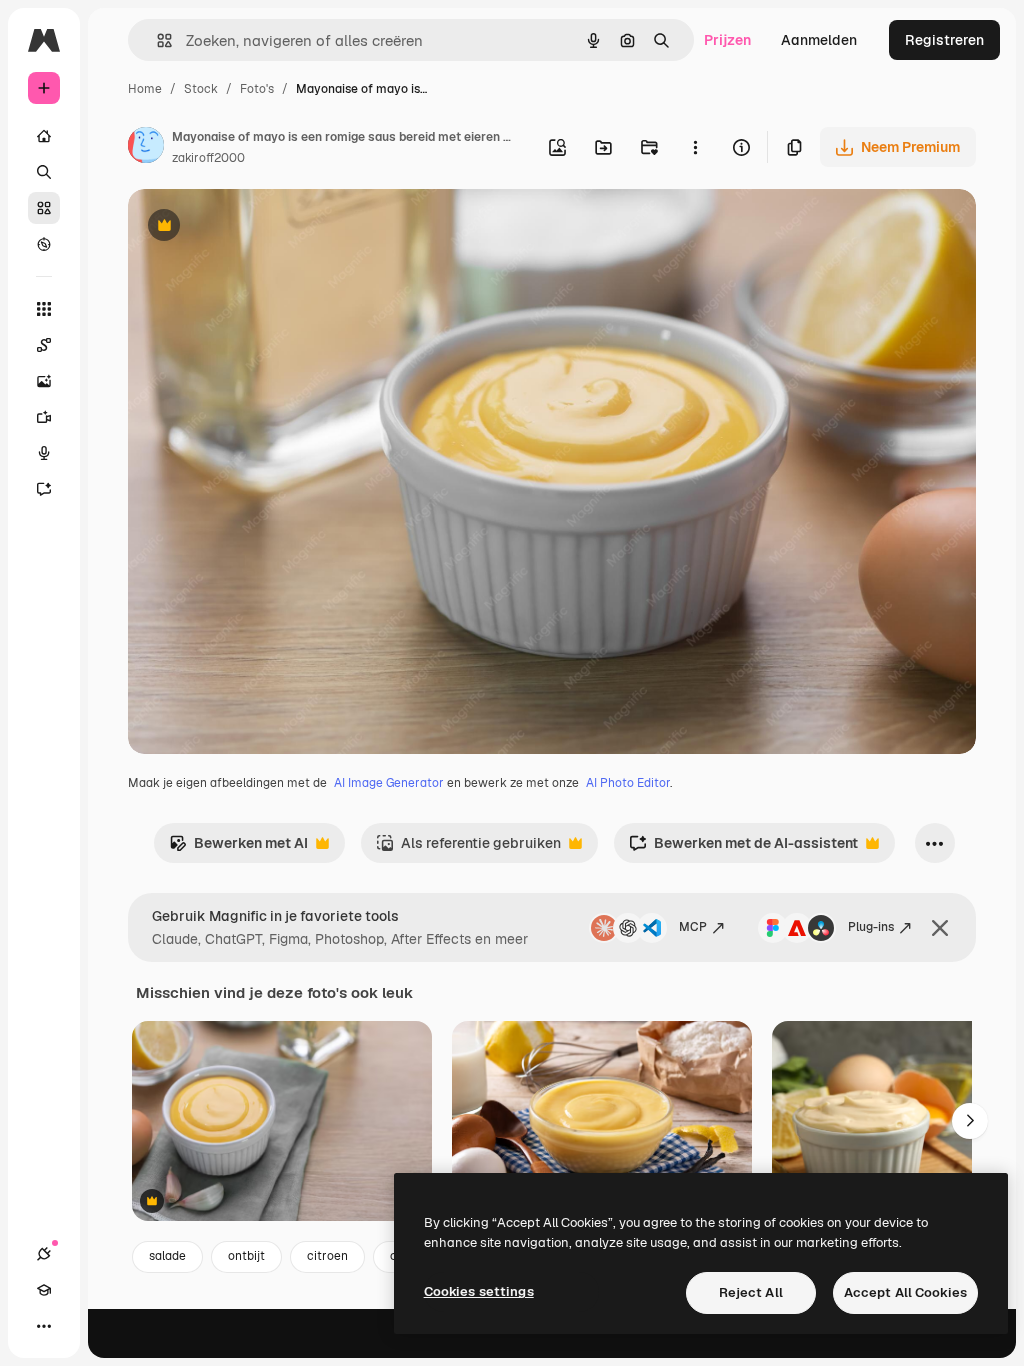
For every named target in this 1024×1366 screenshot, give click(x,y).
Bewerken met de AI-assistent (743, 848)
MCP (693, 927)
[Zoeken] (44, 172)
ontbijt (246, 1256)
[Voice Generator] (44, 453)
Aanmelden (819, 40)
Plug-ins (871, 927)
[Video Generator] (44, 417)
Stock (201, 89)
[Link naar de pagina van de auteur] (146, 148)
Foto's (257, 89)
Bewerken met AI (238, 848)
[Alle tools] (44, 309)
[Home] (44, 136)
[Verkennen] (44, 244)
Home (145, 89)
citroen (327, 1256)
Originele (259, 227)
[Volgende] (970, 1121)
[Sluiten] (940, 928)
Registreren (944, 40)
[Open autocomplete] (156, 40)
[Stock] (44, 208)
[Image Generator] (44, 381)
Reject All (751, 1292)
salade (167, 1256)
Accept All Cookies (905, 1292)
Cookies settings (479, 1291)
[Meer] (44, 1326)
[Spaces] (44, 345)
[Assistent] (44, 489)
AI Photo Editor (628, 783)
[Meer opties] (695, 147)
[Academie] (44, 1290)
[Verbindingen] (44, 1254)
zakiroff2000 (208, 158)
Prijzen (727, 40)
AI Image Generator (389, 783)
